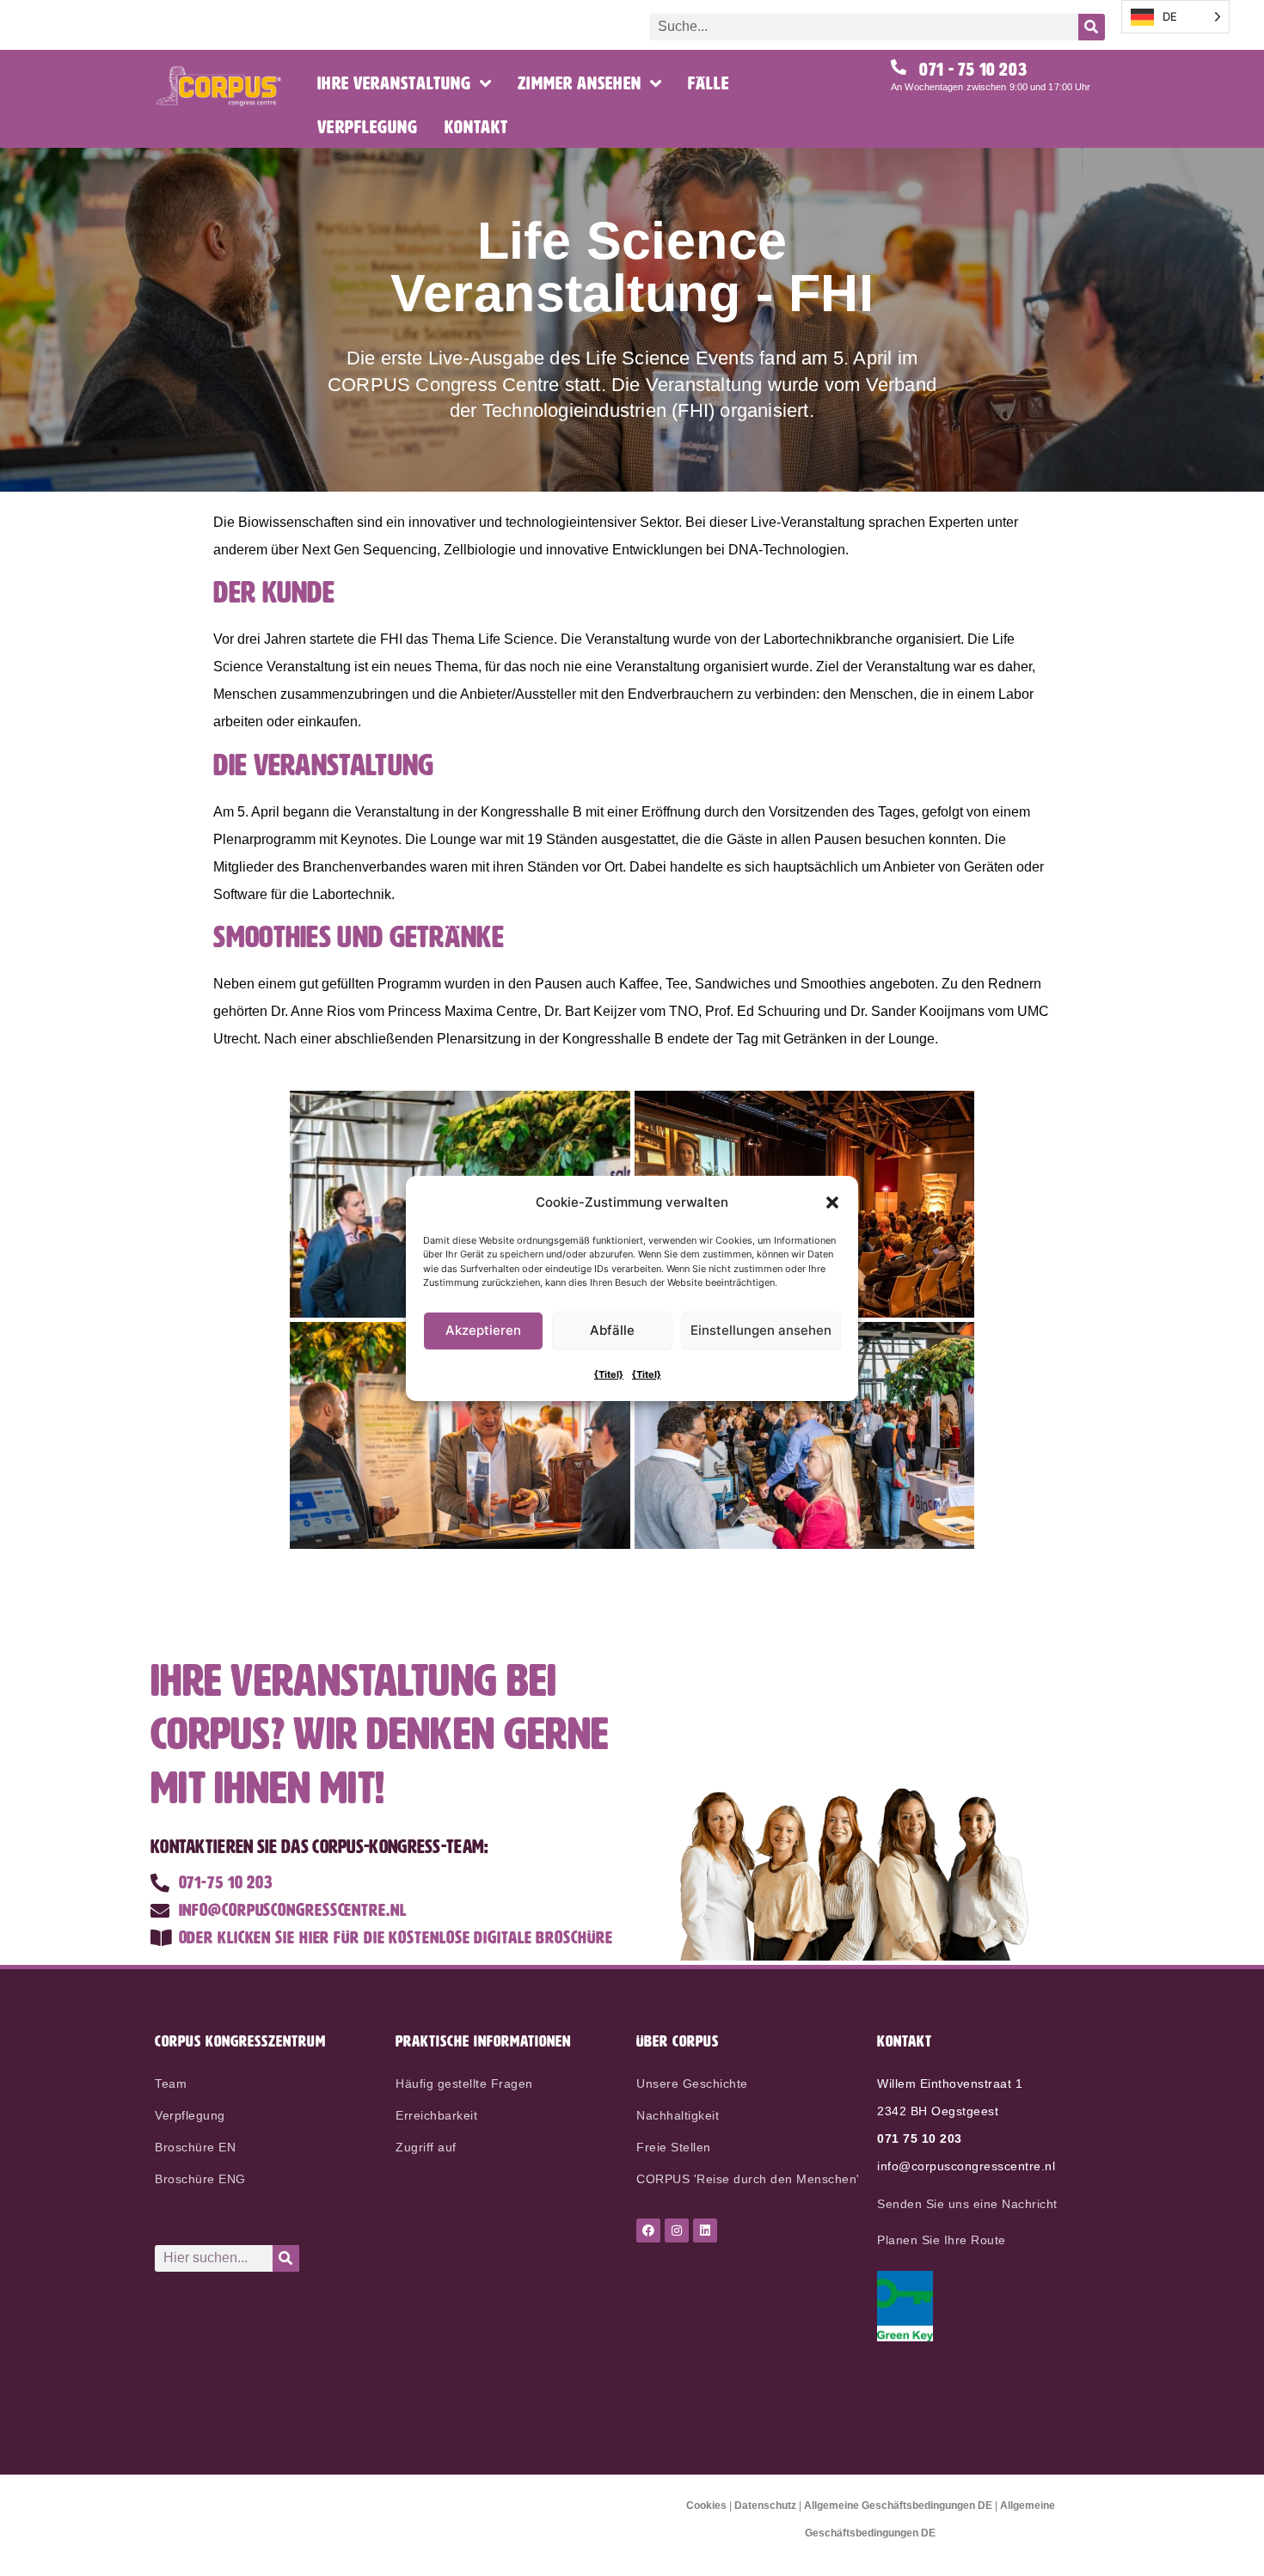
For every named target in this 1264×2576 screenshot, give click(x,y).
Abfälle (612, 1330)
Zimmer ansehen (579, 84)
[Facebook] (648, 2230)
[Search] (1092, 27)
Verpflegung (368, 128)
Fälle (709, 84)
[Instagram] (677, 2230)
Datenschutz (765, 2506)
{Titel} (609, 1374)
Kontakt (477, 128)
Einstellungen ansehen (761, 1330)
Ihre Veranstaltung (394, 84)
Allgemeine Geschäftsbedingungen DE (898, 2506)
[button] (832, 1202)
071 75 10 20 (916, 2139)
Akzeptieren (483, 1330)
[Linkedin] (705, 2230)
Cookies (706, 2506)
